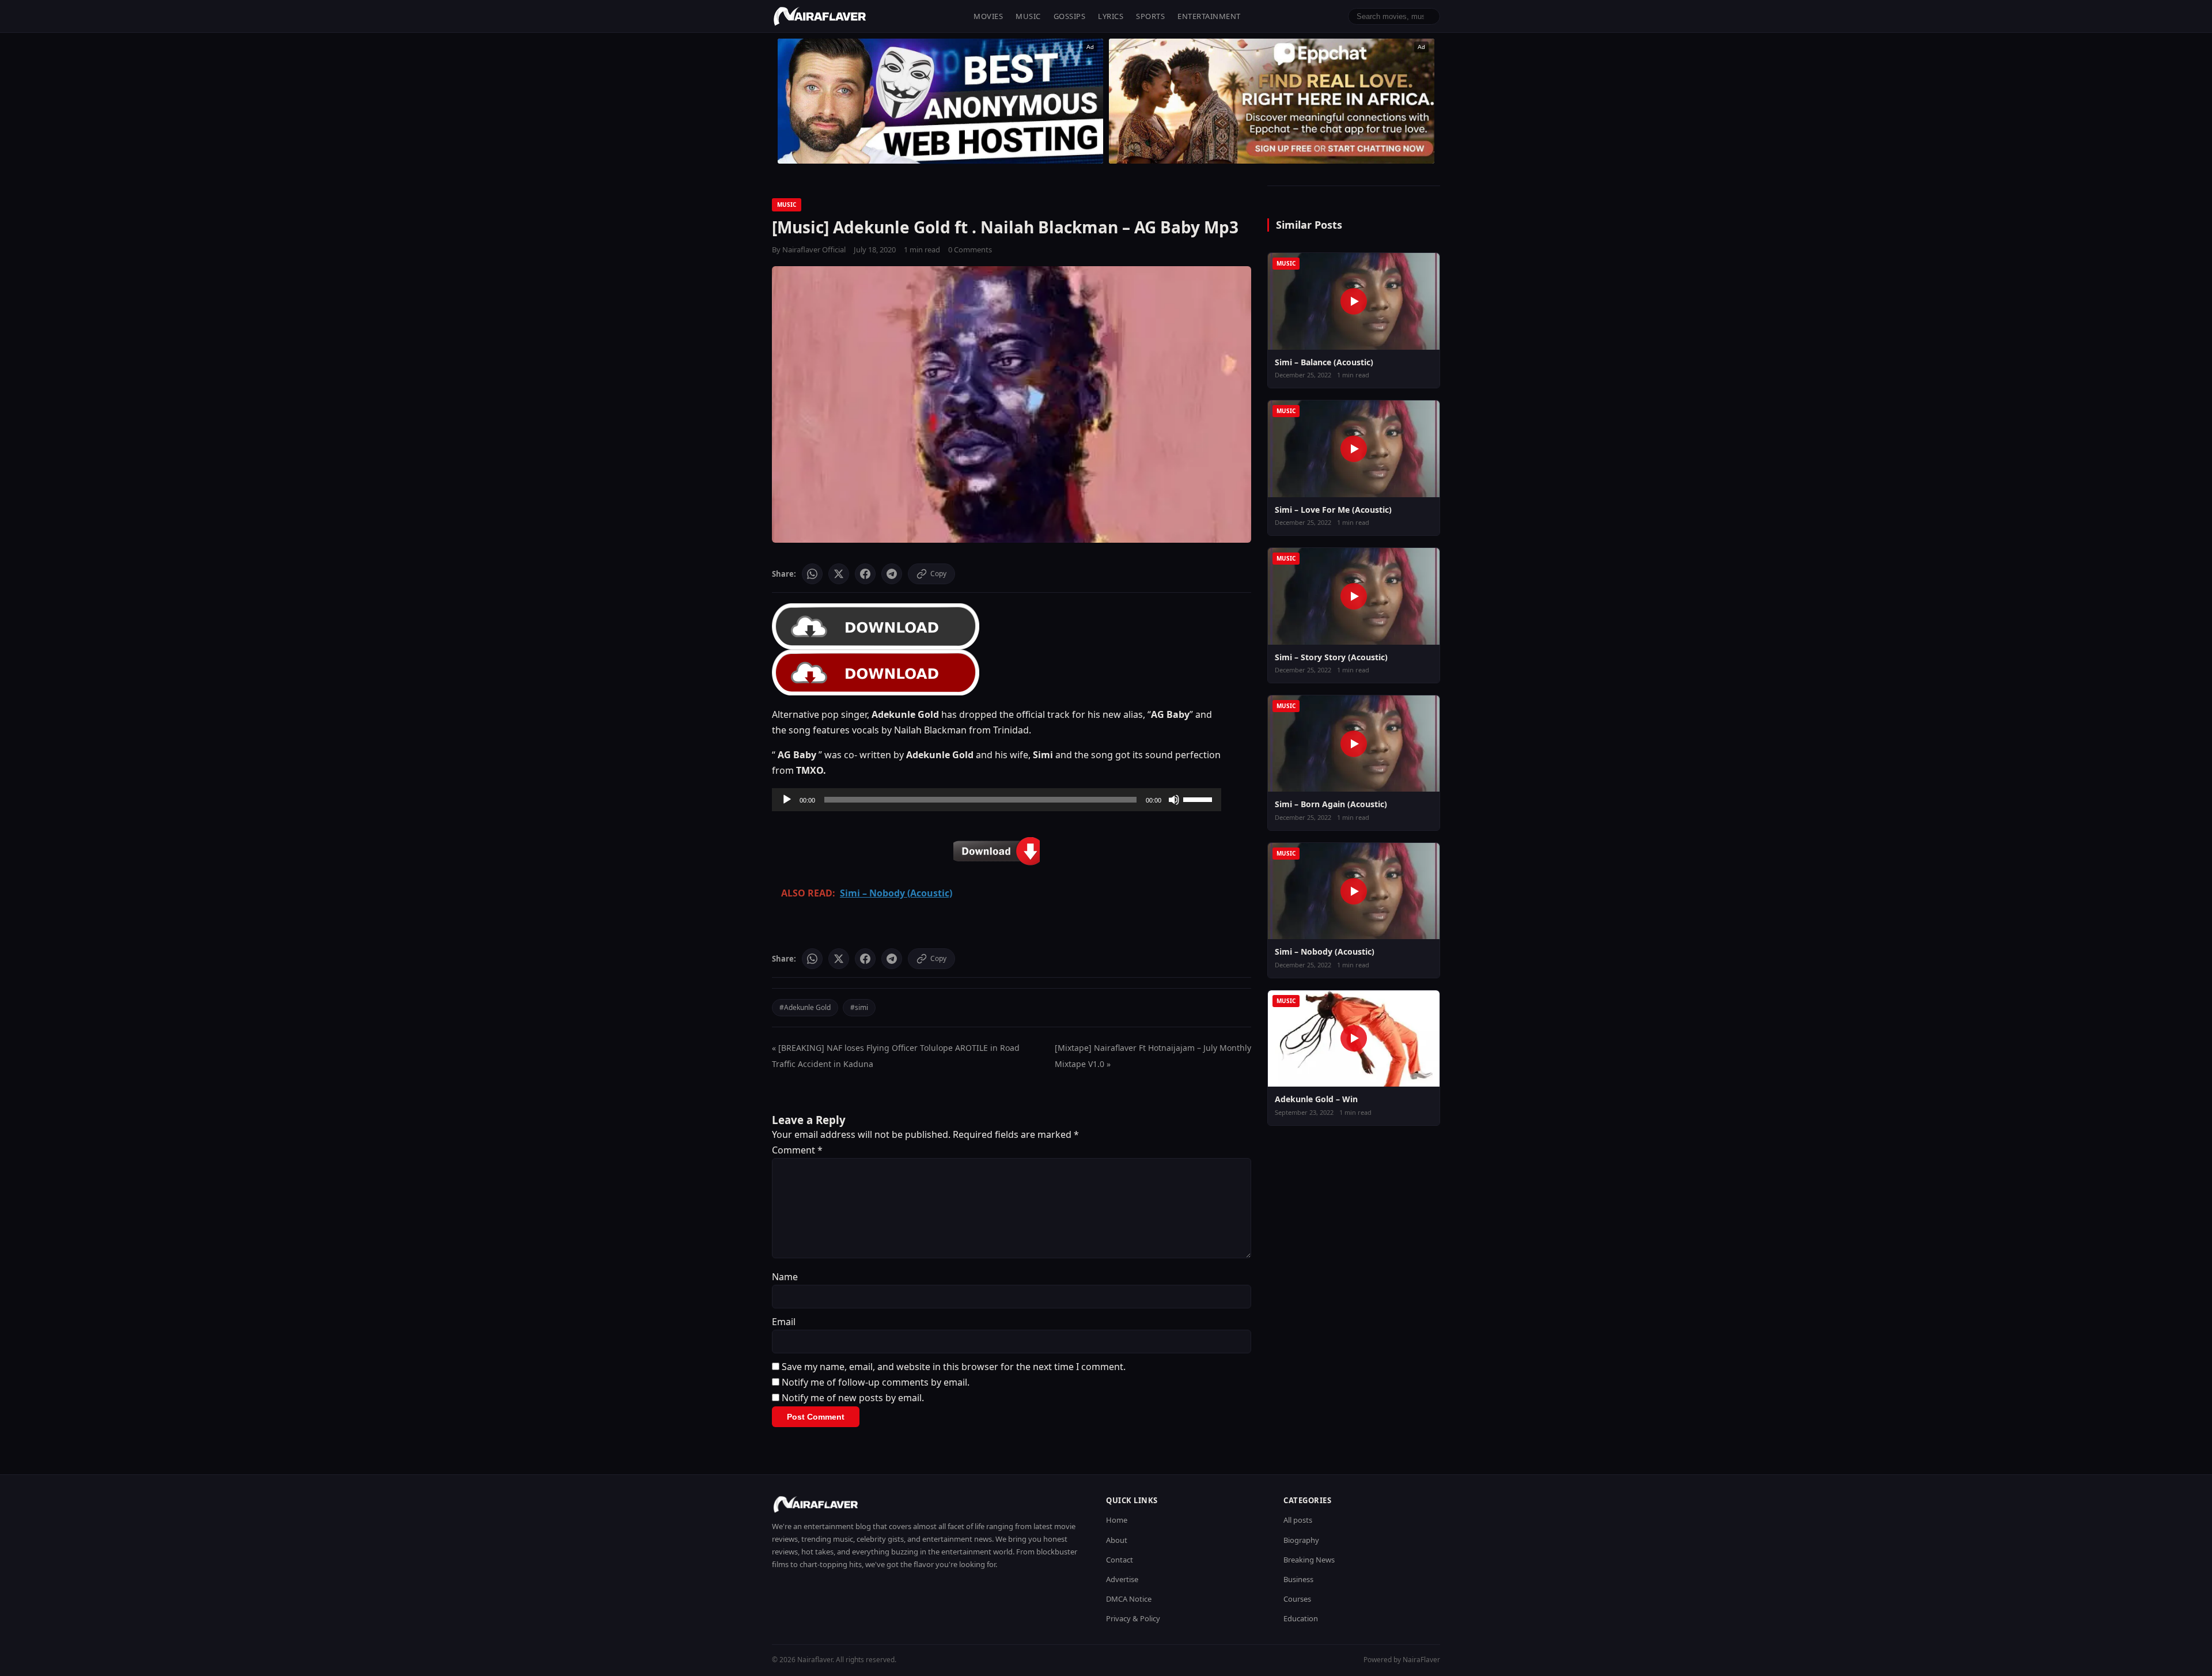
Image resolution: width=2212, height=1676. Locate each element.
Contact (1120, 1560)
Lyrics (1111, 16)
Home (1117, 1520)
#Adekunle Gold (805, 1007)
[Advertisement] (1272, 101)
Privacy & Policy (1133, 1618)
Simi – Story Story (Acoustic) (1331, 657)
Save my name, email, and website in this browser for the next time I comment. (954, 1367)
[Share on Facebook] (865, 574)
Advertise (1122, 1579)
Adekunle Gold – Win (1316, 1099)
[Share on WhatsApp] (812, 574)
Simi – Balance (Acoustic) (1324, 362)
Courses (1297, 1599)
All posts (1298, 1520)
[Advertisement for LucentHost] (940, 101)
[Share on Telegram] (892, 574)
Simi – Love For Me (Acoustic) (1333, 510)
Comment (797, 1150)
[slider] (1199, 799)
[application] (997, 800)
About (1117, 1540)
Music (1028, 16)
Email (784, 1322)
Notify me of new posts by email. (853, 1398)
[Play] (787, 800)
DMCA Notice (1129, 1599)
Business (1298, 1579)
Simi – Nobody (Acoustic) (1325, 952)
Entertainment (1209, 16)
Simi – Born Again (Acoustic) (1331, 804)
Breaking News (1309, 1560)
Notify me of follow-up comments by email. (876, 1382)
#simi (859, 1007)
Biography (1301, 1540)
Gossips (1070, 16)
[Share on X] (839, 574)
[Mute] (1174, 800)
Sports (1150, 16)
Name (785, 1277)
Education (1301, 1618)
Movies (988, 16)
